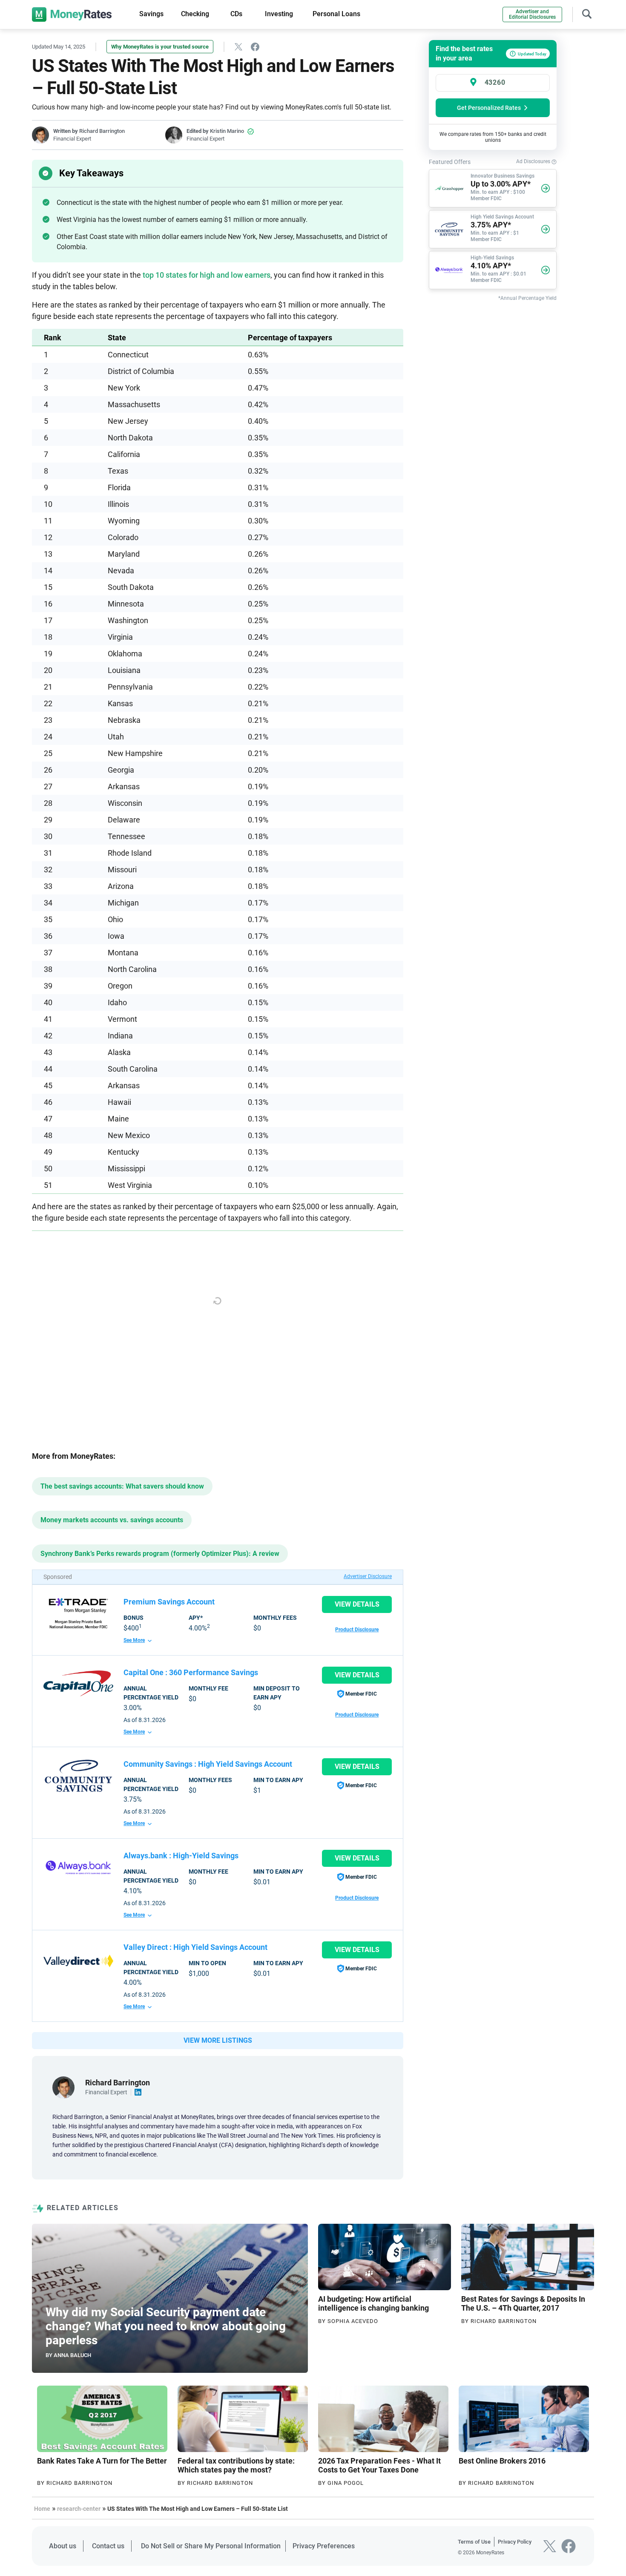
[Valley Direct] (78, 1961)
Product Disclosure (357, 1630)
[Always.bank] (78, 1867)
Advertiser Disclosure (368, 1576)
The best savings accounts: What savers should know (122, 1486)
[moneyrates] (72, 14)
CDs (236, 14)
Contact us (108, 2546)
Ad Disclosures (534, 161)
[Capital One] (78, 1683)
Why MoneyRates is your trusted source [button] (160, 47)
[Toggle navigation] (587, 13)
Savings (151, 14)
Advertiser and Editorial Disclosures (532, 14)
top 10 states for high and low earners (207, 275)
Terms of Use (474, 2542)
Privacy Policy (515, 2542)
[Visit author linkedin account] (138, 2092)
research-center (79, 2509)
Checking (195, 14)
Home (42, 2509)
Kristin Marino (227, 131)
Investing (279, 14)
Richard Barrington (102, 131)
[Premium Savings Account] (78, 1613)
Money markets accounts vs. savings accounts (112, 1520)
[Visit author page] (63, 2087)
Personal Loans (336, 14)
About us (63, 2546)
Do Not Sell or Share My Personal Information (211, 2546)
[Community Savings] (78, 1776)
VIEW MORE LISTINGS (218, 2040)
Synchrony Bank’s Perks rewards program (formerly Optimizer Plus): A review (160, 1554)
